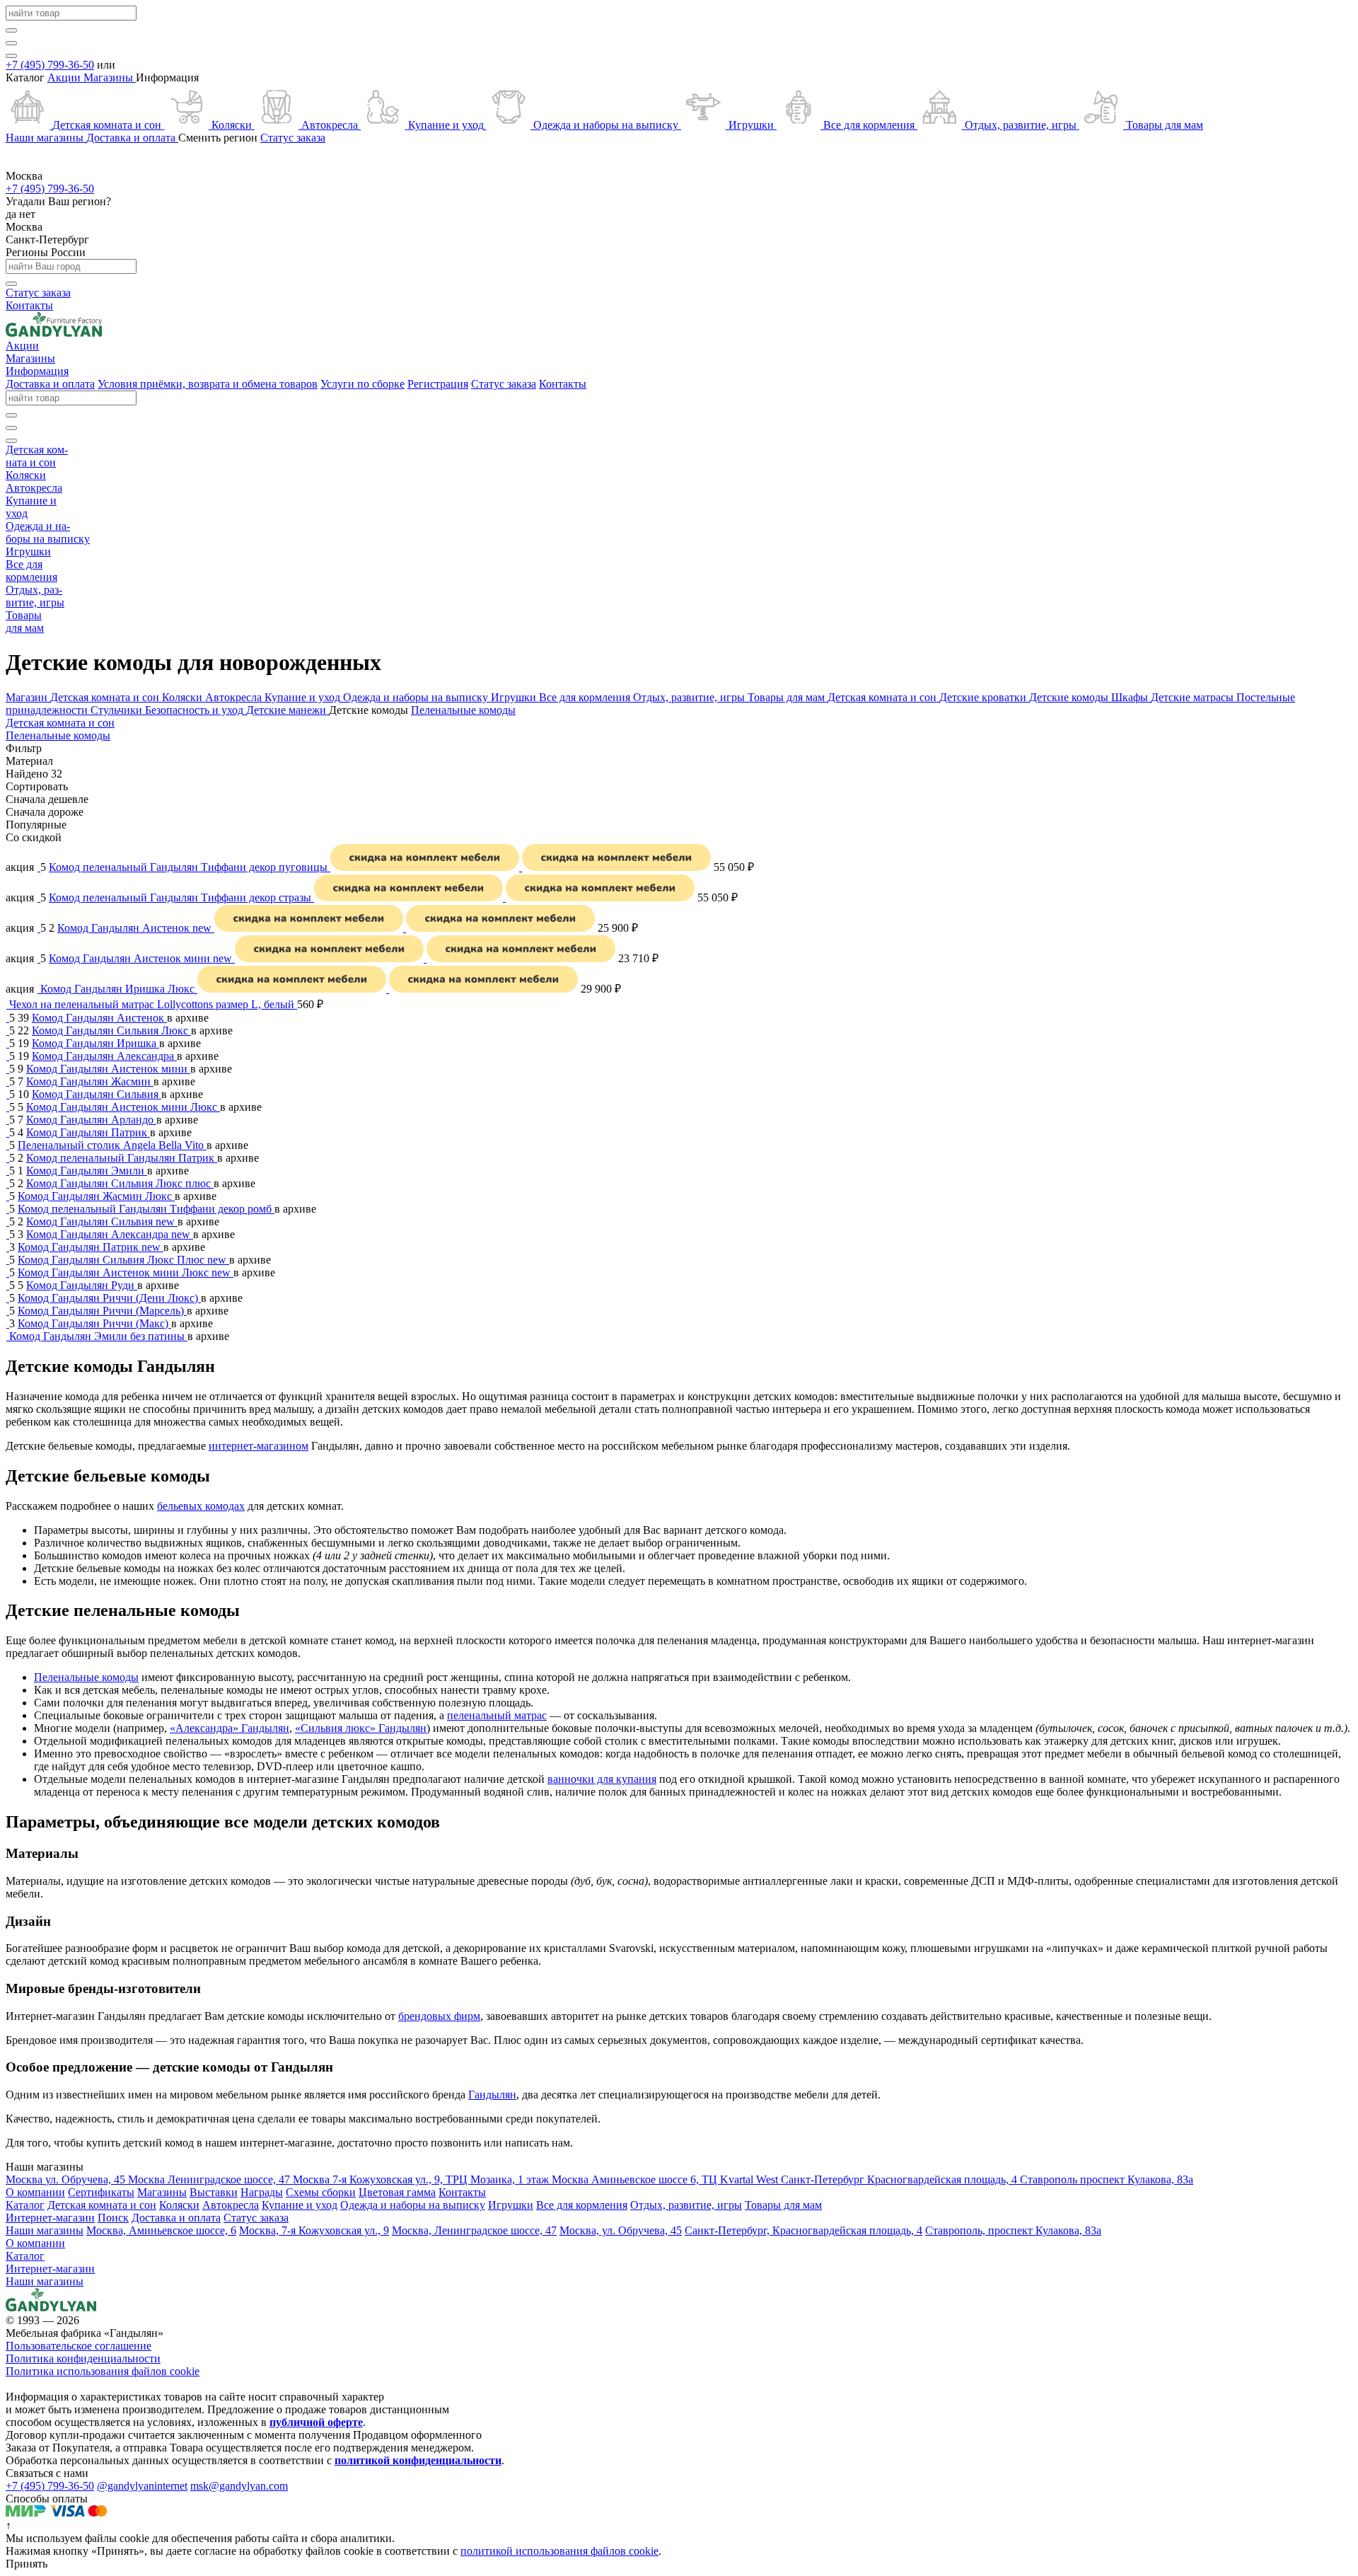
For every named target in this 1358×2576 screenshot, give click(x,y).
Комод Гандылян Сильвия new (102, 1221)
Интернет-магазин (50, 2269)
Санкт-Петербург (47, 239)
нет (27, 214)
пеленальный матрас (497, 1715)
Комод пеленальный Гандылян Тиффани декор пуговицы (190, 867)
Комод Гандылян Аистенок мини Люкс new (126, 1272)
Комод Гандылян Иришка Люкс (119, 989)
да (12, 214)
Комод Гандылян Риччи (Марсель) (102, 1311)
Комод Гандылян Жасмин (90, 1081)
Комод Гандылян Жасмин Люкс (96, 1196)
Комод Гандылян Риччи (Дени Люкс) (109, 1298)
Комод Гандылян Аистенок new (136, 928)
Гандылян (492, 2095)
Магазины (110, 77)
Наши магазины (45, 2281)
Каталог (25, 2256)
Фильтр (24, 748)
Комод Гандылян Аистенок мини (108, 1069)
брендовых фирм (439, 2016)
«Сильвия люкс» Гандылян (361, 1728)
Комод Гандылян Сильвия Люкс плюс (120, 1183)
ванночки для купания (602, 1779)
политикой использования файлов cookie (559, 2551)
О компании (35, 2243)
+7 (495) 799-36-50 (50, 65)
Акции (65, 77)
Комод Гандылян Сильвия (97, 1094)
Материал (29, 761)
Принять (27, 2564)
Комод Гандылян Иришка (95, 1043)
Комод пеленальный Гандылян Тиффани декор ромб (146, 1209)
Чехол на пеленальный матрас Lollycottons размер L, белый (153, 1004)
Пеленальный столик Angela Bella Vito (112, 1145)
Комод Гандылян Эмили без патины (98, 1336)
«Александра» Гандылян (230, 1728)
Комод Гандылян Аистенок (99, 1018)
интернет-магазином (259, 1446)
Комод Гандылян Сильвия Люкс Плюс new (123, 1260)
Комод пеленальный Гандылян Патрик (122, 1158)
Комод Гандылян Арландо (91, 1120)
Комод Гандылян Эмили (87, 1171)
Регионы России (46, 252)
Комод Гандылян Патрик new (91, 1247)
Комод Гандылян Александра (104, 1056)
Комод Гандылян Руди (82, 1285)
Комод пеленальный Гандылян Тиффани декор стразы (181, 897)
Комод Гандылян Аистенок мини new (142, 958)
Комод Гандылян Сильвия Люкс (111, 1030)
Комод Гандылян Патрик (88, 1132)
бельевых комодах (201, 1506)
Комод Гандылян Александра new (110, 1234)
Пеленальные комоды (86, 1677)
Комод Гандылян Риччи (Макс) (94, 1323)
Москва (24, 227)
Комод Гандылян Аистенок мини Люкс (123, 1107)
